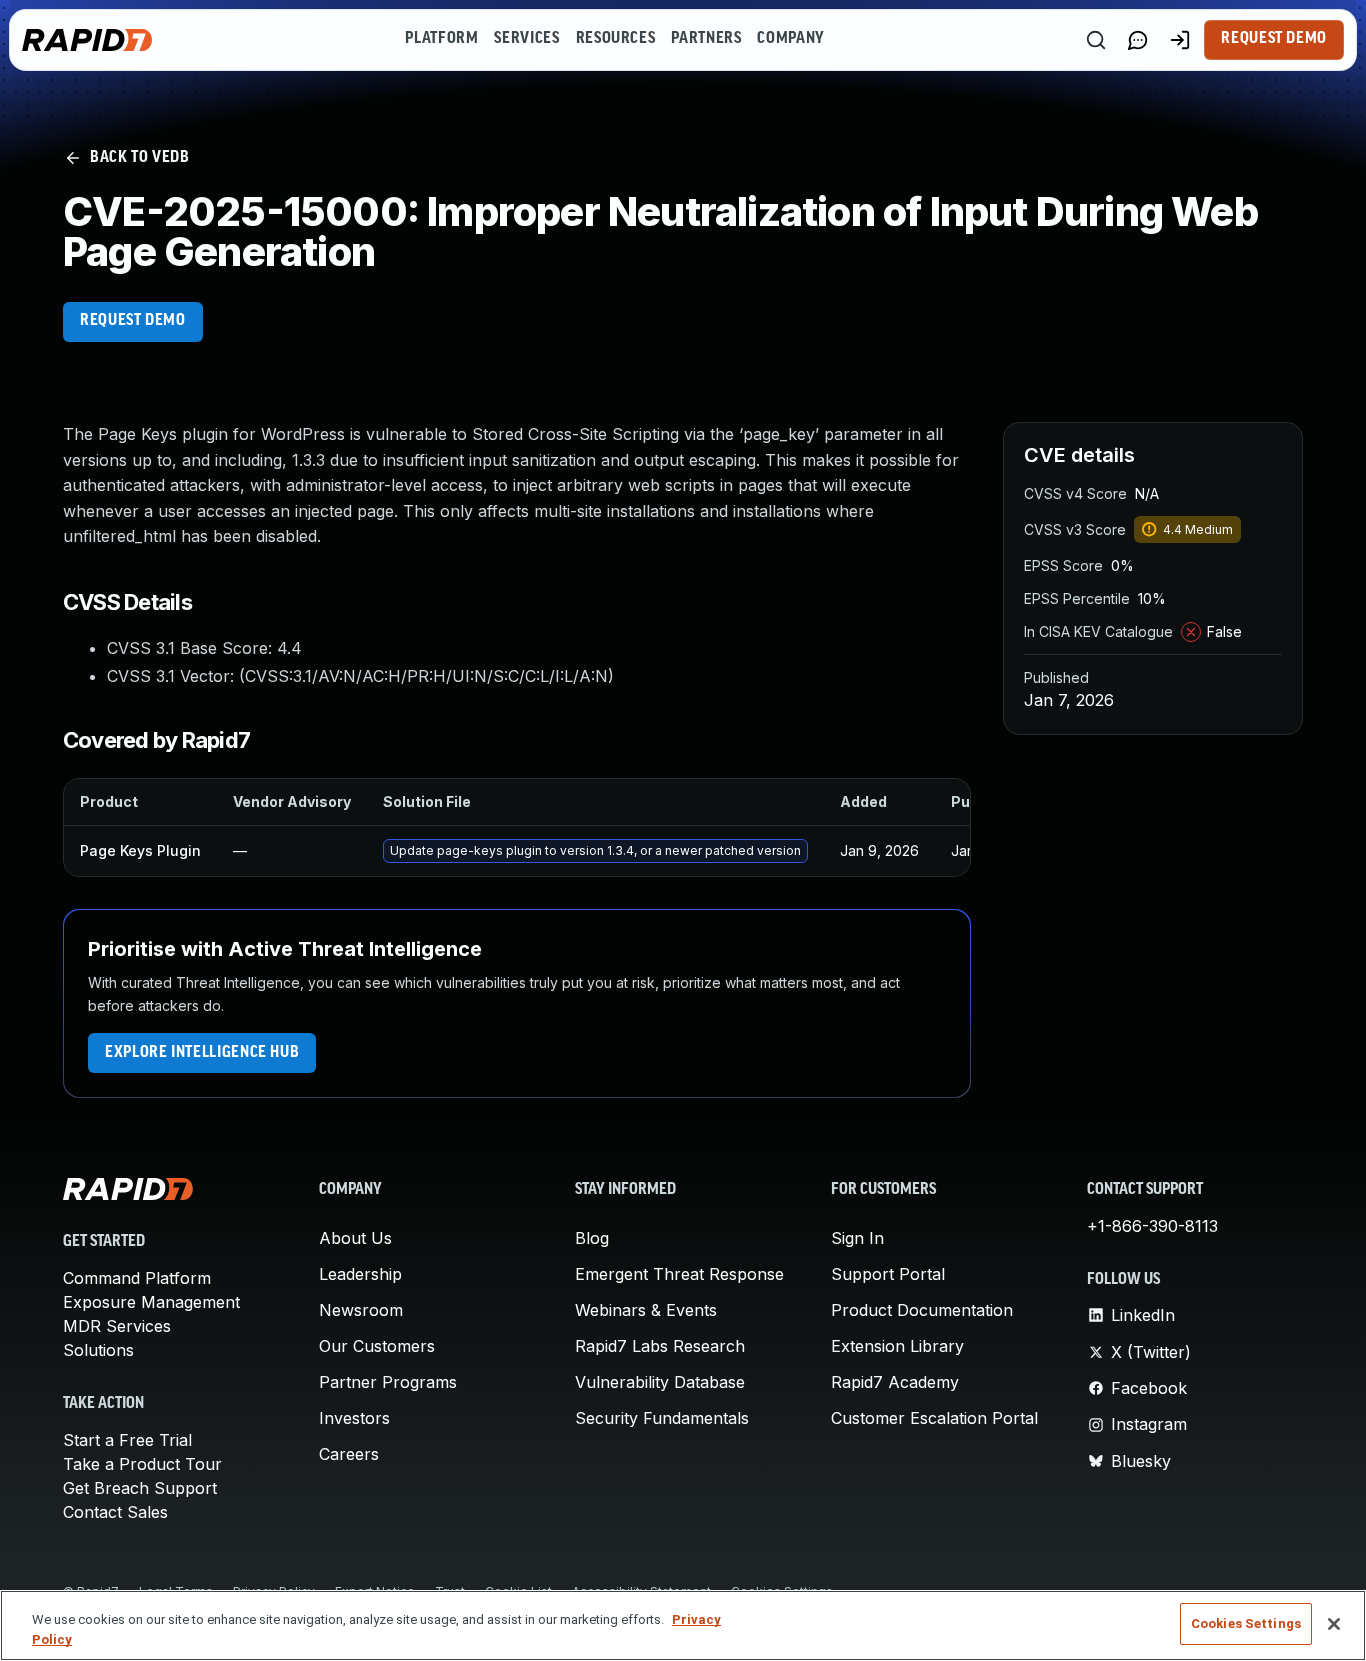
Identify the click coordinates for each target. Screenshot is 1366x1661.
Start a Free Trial (127, 1440)
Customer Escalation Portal (934, 1418)
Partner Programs (388, 1382)
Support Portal (888, 1274)
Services (526, 39)
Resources (616, 39)
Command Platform (137, 1278)
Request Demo (1274, 39)
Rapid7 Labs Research (660, 1346)
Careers (349, 1454)
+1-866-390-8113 (1152, 1226)
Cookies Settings (1246, 1623)
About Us (355, 1238)
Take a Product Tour (142, 1464)
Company (790, 39)
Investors (354, 1418)
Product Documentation (922, 1310)
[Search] (1096, 40)
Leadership (360, 1274)
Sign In (857, 1238)
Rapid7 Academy (895, 1382)
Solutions (98, 1350)
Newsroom (361, 1310)
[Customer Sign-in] (1180, 40)
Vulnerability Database (660, 1382)
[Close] (1334, 1624)
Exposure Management (151, 1302)
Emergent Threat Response (679, 1274)
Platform (441, 39)
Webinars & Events (646, 1310)
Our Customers (377, 1346)
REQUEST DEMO (133, 321)
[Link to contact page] (1138, 40)
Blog (592, 1238)
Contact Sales (115, 1512)
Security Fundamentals (662, 1418)
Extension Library (897, 1346)
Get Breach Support (140, 1488)
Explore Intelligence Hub (202, 1053)
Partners (706, 39)
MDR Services (117, 1326)
